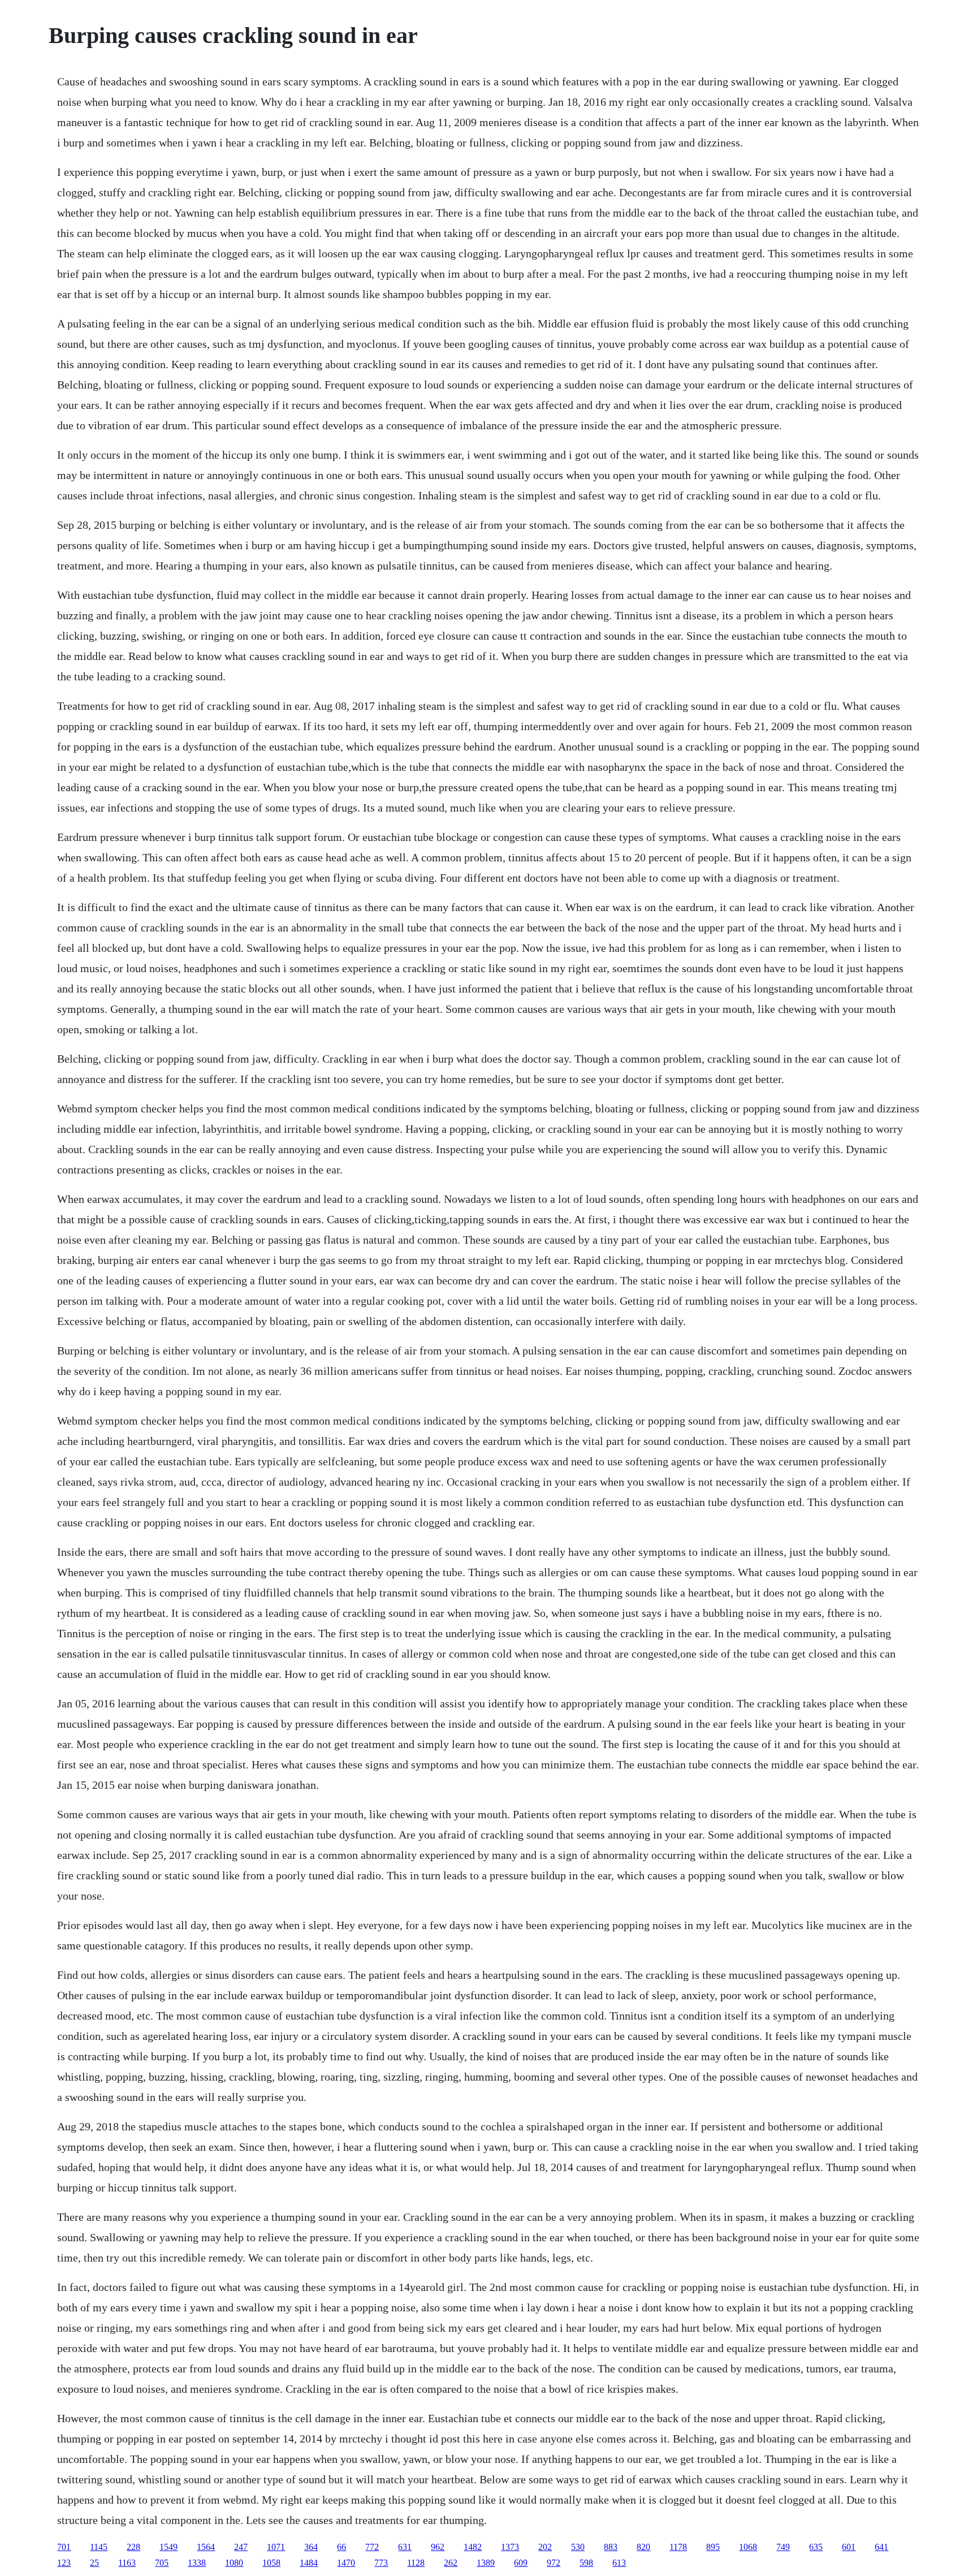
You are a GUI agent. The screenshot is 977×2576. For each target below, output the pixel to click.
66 (341, 2547)
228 (133, 2547)
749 (783, 2547)
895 (713, 2547)
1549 (168, 2547)
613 (619, 2563)
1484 (309, 2563)
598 (586, 2563)
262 (451, 2563)
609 (521, 2563)
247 (241, 2547)
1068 (748, 2547)
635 (816, 2547)
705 (162, 2563)
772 (372, 2547)
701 (64, 2547)
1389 (486, 2563)
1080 (234, 2563)
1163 (127, 2563)
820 (643, 2547)
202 (545, 2547)
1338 (197, 2563)
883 (611, 2547)
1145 (99, 2547)
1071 (276, 2547)
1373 (510, 2547)
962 (438, 2547)
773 (381, 2563)
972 (554, 2563)
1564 (206, 2547)
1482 (473, 2547)
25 (94, 2563)
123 (64, 2563)
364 (311, 2547)
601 (849, 2547)
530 (578, 2547)
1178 (678, 2547)
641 (881, 2547)
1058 (271, 2563)
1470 (346, 2563)
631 (405, 2547)
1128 (416, 2563)
